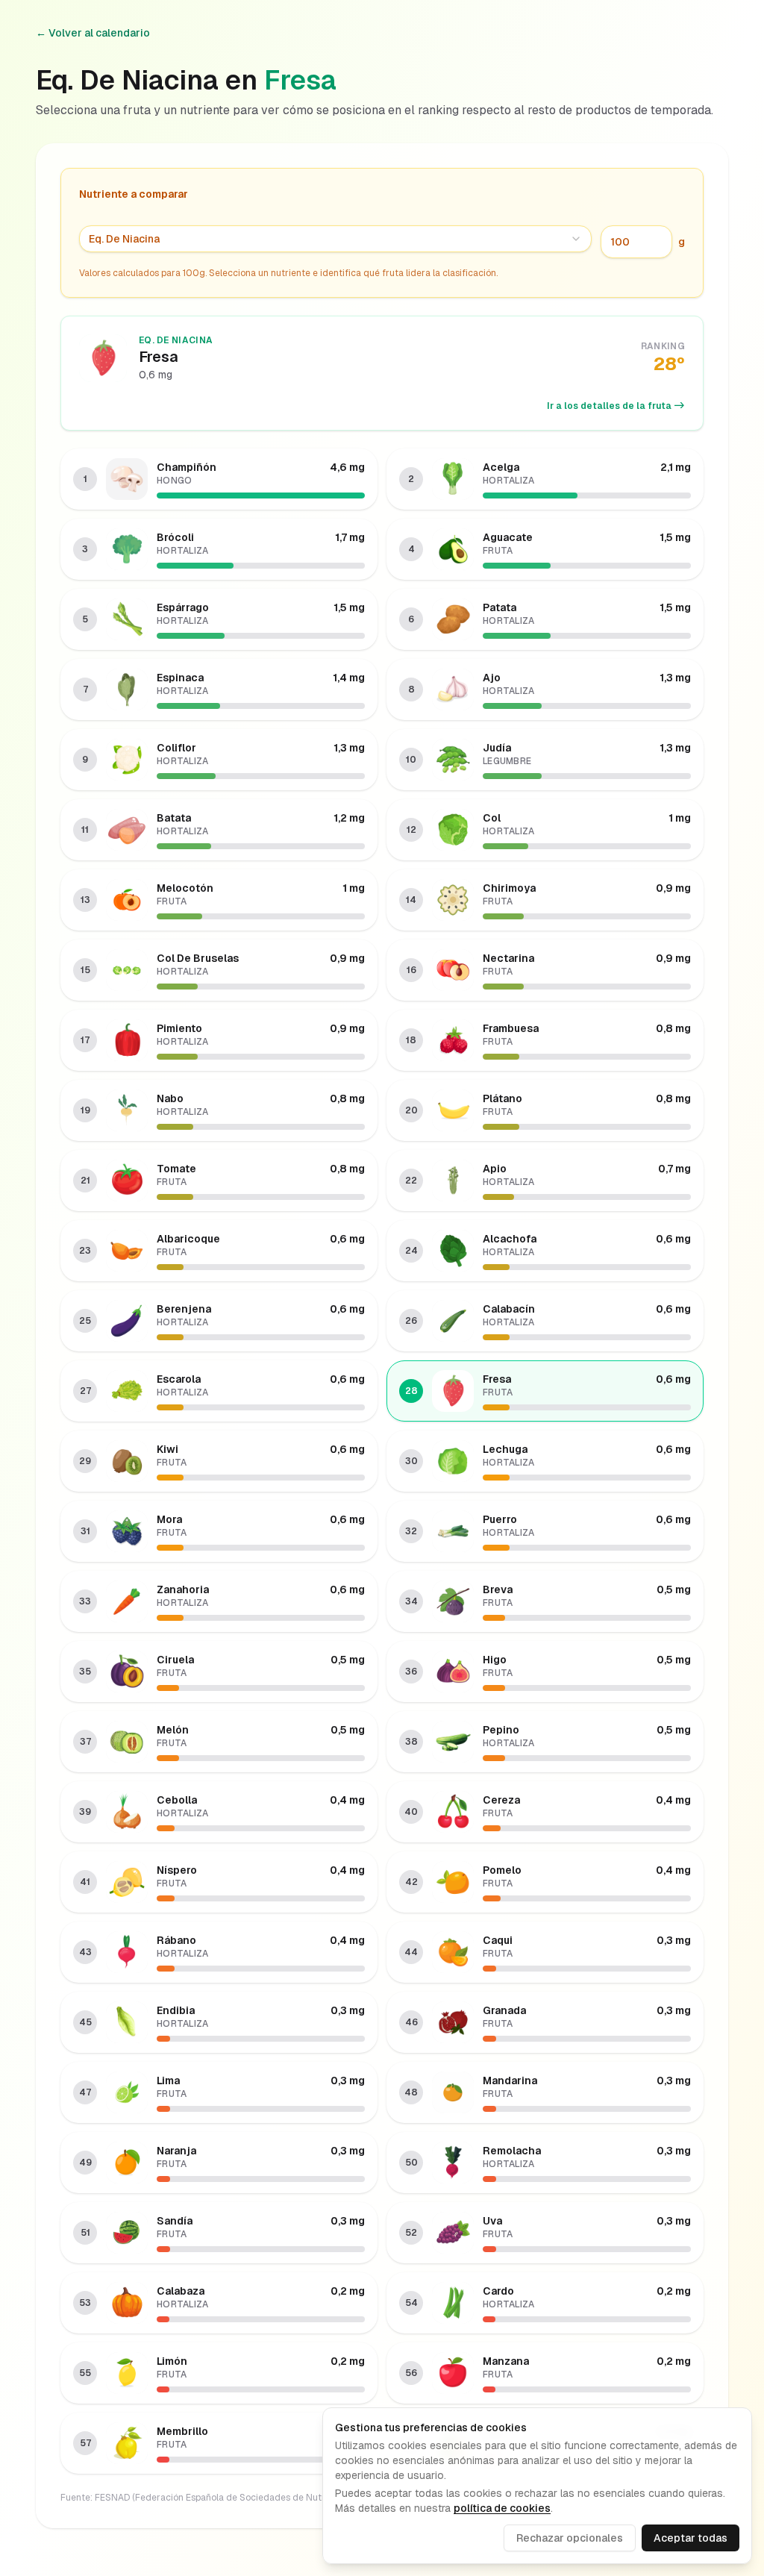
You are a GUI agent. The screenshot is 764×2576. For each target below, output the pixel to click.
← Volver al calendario (93, 33)
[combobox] (335, 239)
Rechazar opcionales (570, 2538)
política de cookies (502, 2508)
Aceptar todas (691, 2538)
